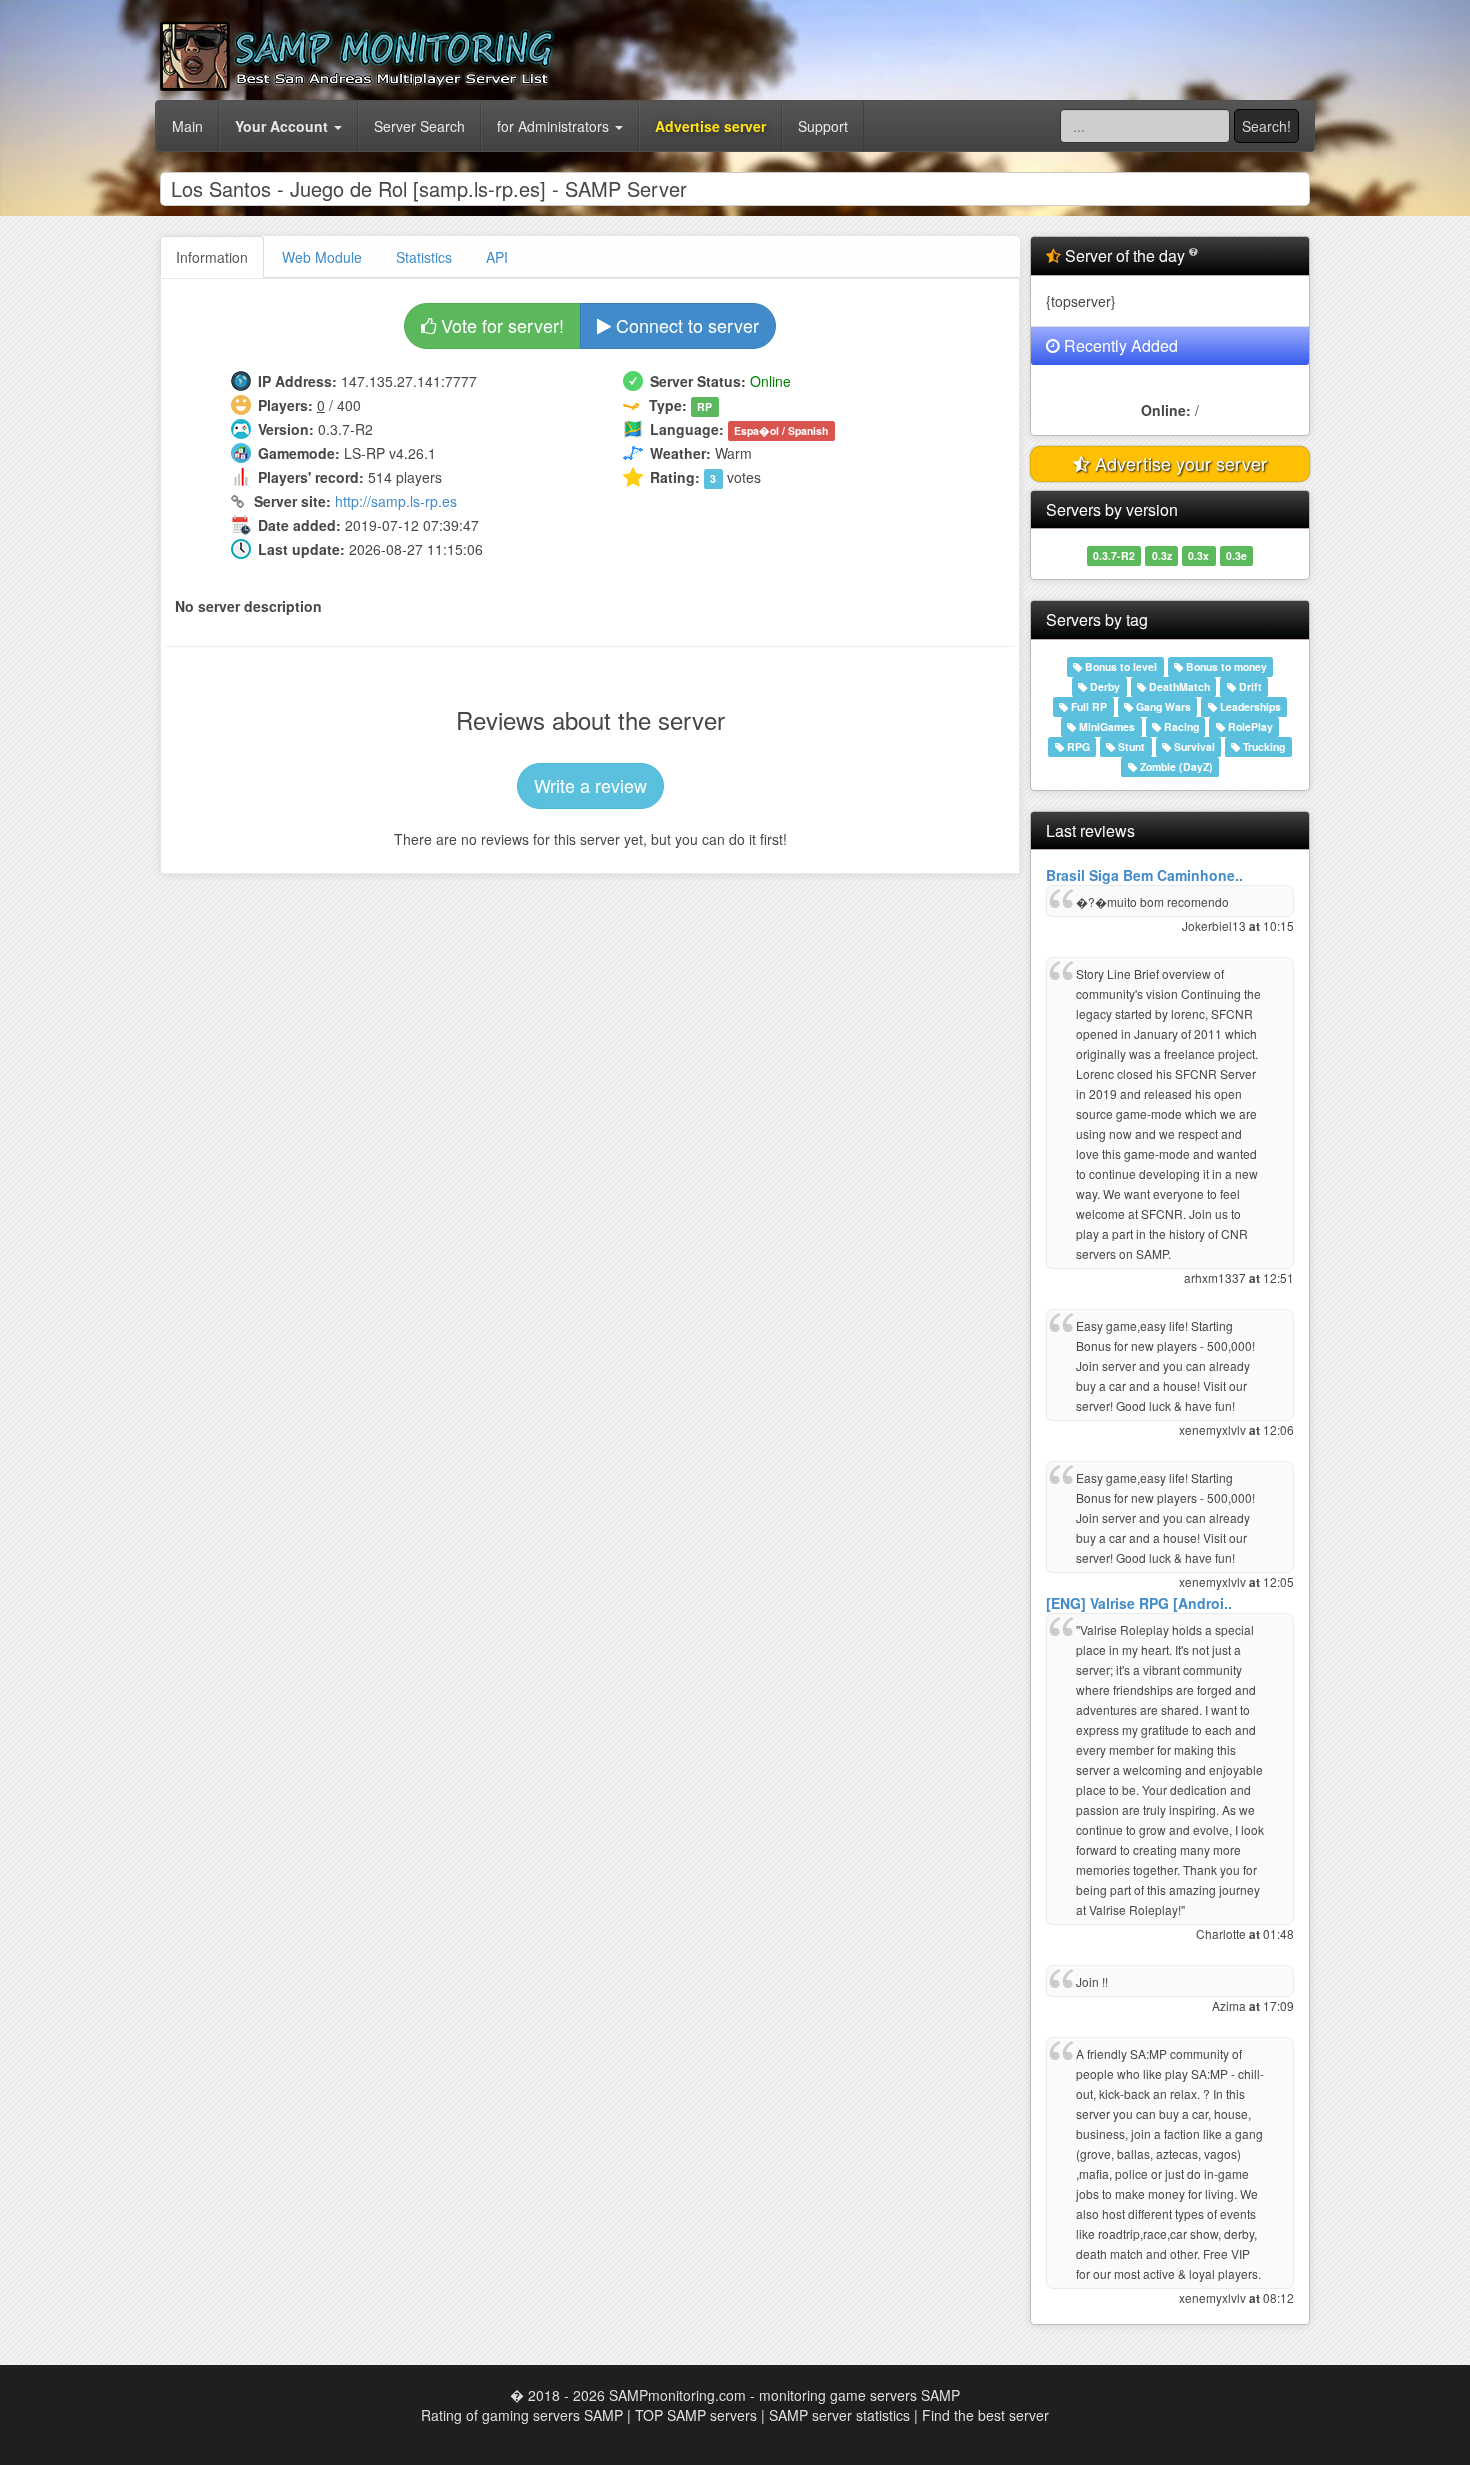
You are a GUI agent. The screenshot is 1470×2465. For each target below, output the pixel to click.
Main (187, 126)
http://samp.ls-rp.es (396, 501)
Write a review (590, 785)
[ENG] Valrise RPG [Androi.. (1139, 1603)
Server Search (419, 126)
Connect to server (685, 325)
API (497, 257)
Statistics (424, 257)
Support (823, 126)
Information (212, 257)
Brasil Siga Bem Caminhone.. (1144, 875)
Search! (1266, 126)
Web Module (322, 257)
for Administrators (555, 126)
